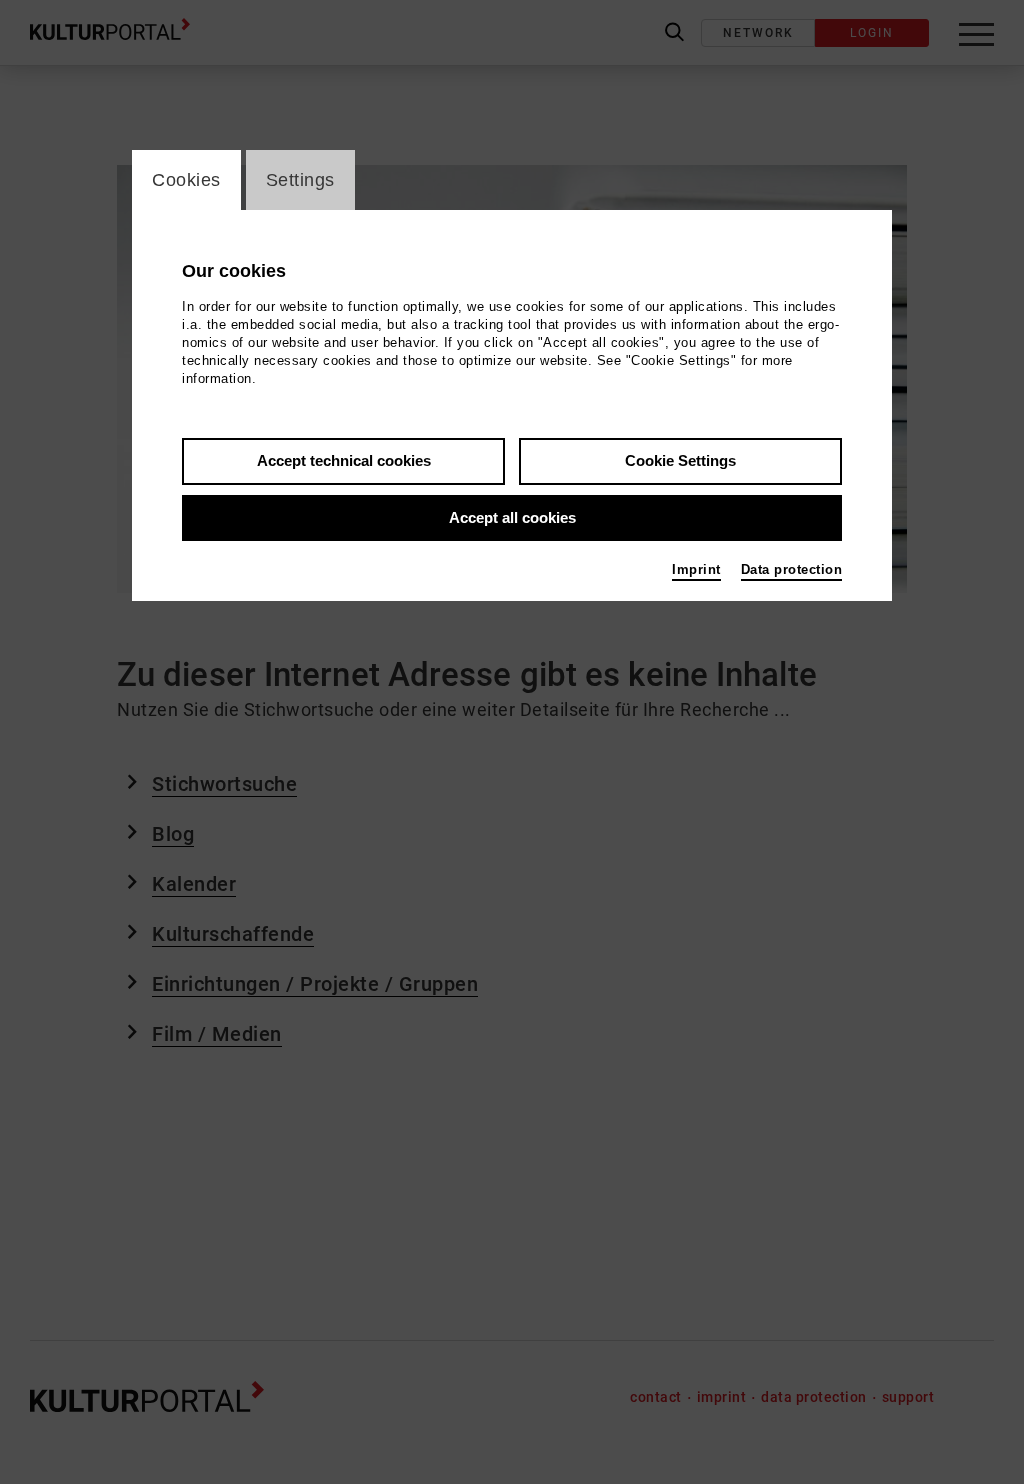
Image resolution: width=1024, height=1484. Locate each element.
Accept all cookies (512, 517)
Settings (300, 180)
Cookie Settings (680, 460)
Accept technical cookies (344, 460)
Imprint (696, 569)
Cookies (186, 180)
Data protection (792, 569)
